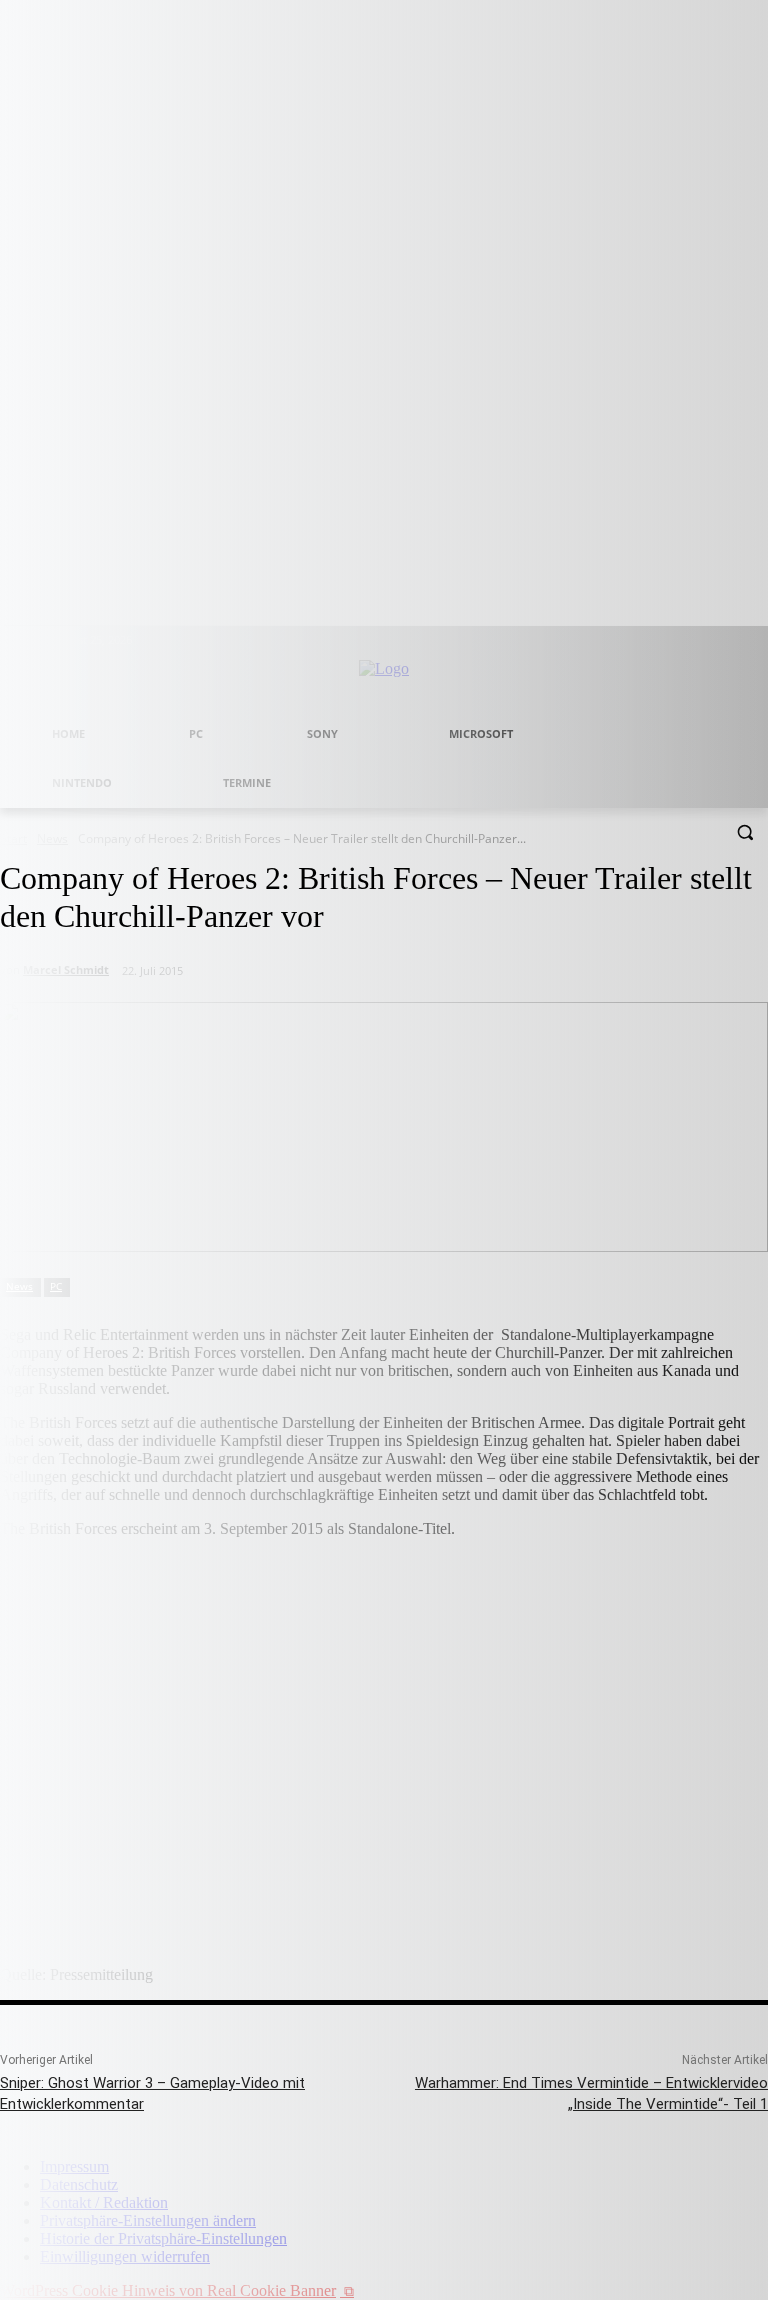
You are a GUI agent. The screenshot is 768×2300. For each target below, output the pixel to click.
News (19, 1286)
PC (56, 1286)
